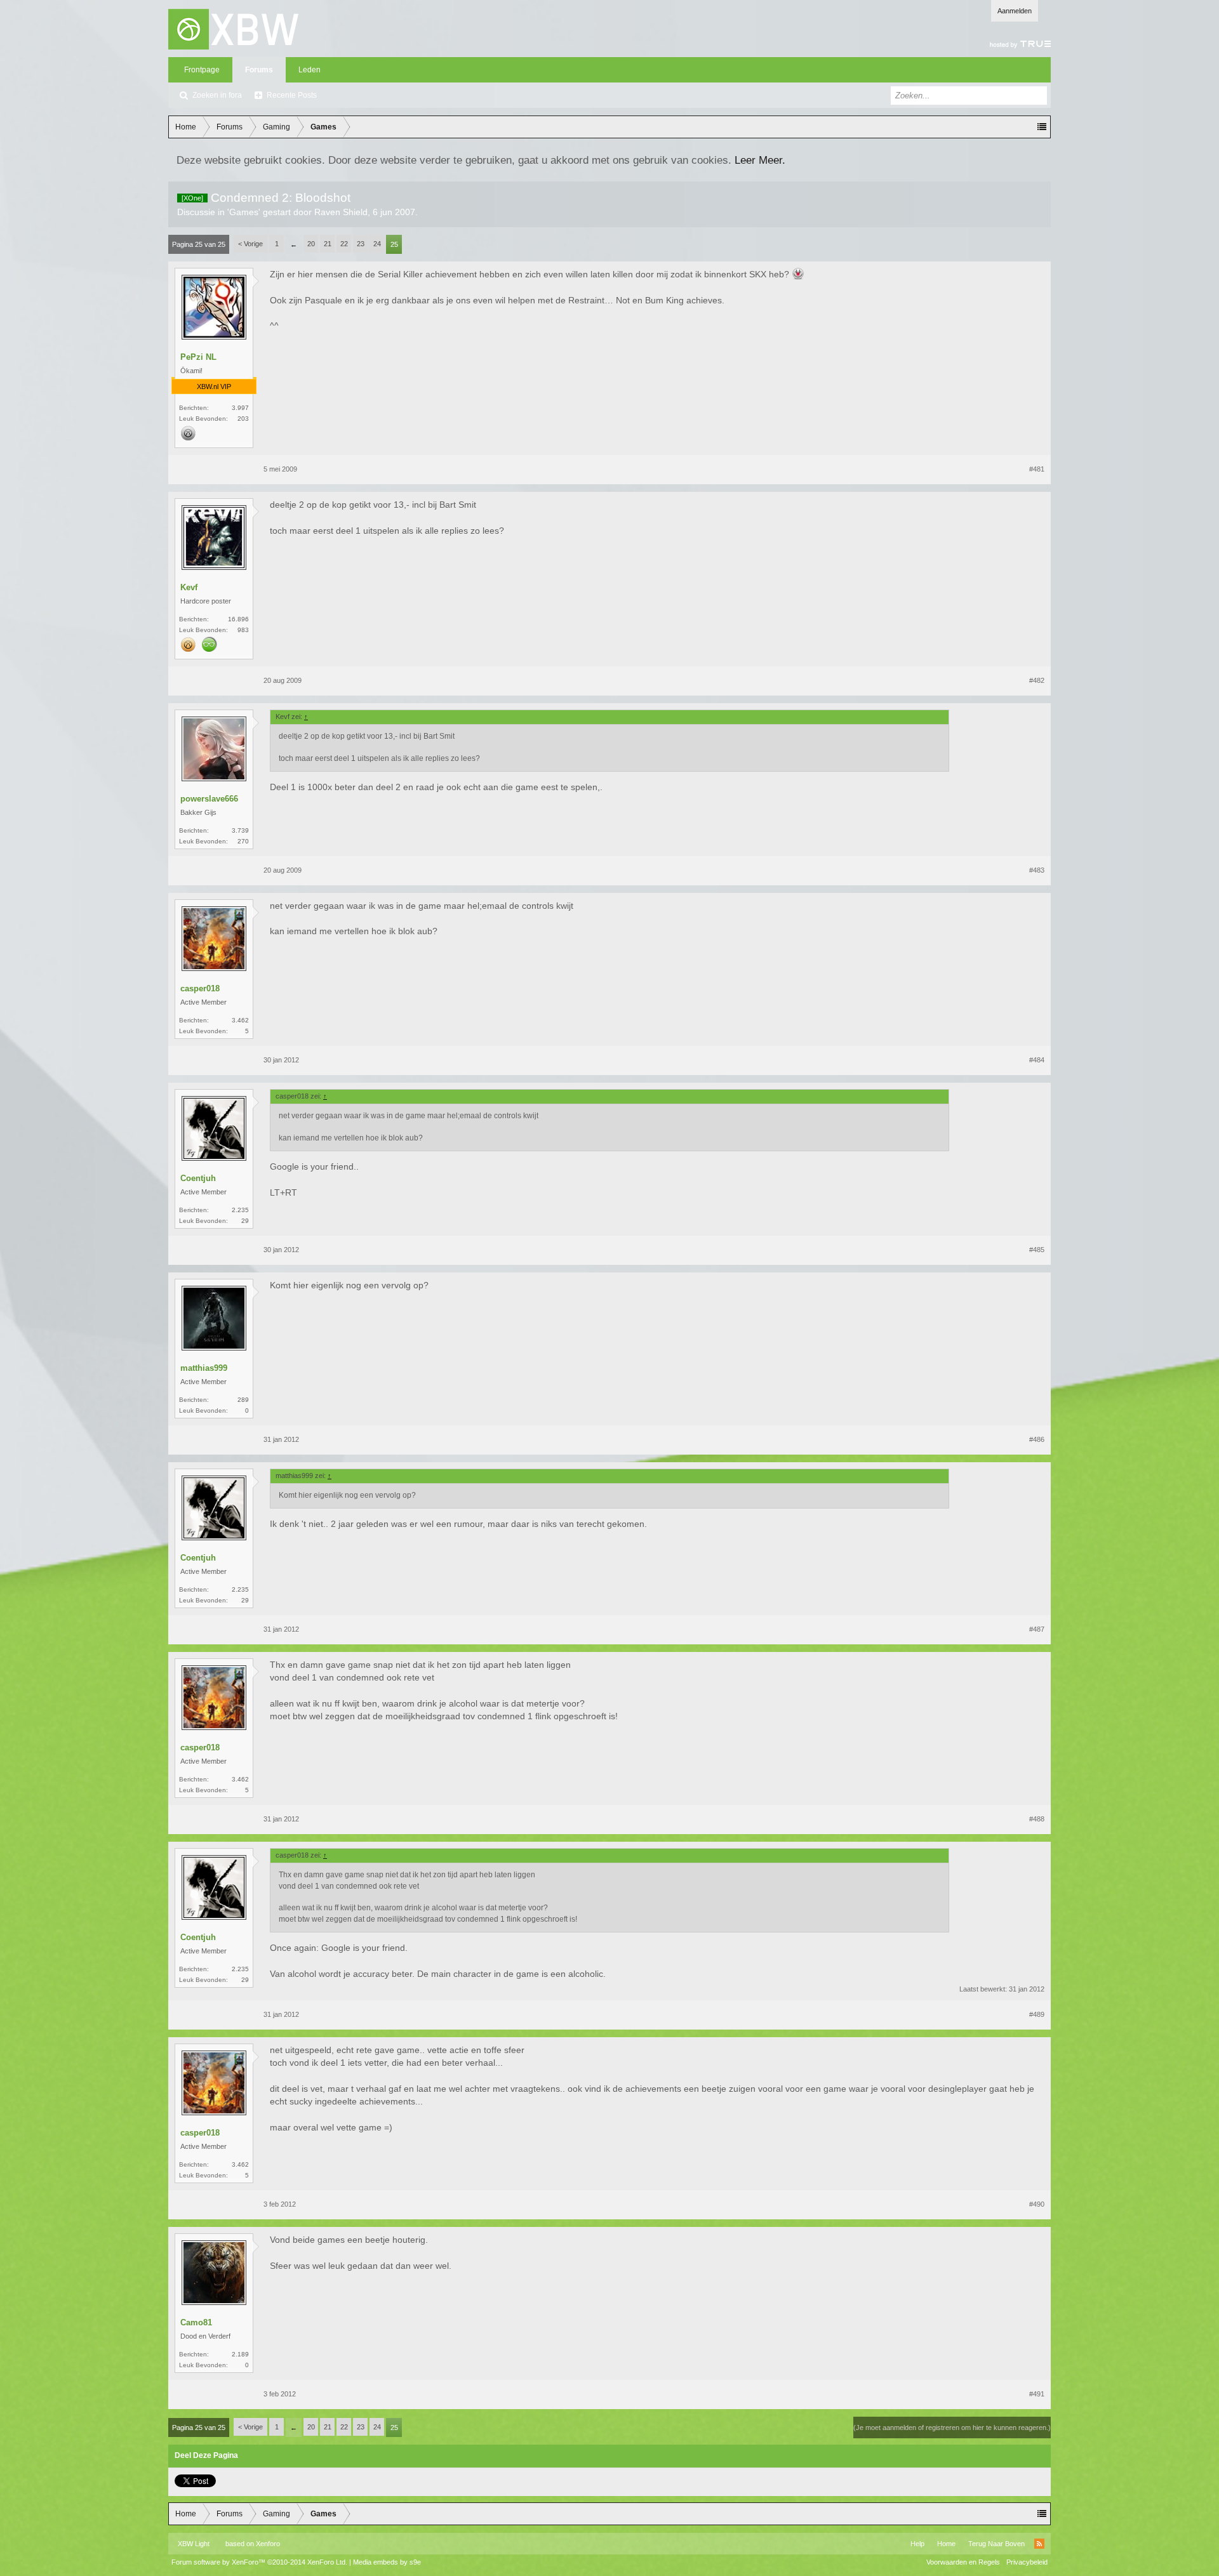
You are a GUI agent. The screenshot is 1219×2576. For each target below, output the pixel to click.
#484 (1037, 1060)
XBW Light (194, 2544)
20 (311, 244)
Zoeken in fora (217, 95)
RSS (1039, 2544)
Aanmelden (1015, 11)
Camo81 (196, 2322)
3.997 (240, 408)
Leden (310, 70)
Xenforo (268, 2544)
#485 (1037, 1250)
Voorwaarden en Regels (963, 2562)
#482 (1037, 680)
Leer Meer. (760, 160)
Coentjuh (198, 1178)
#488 (1037, 1819)
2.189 (240, 2354)
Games (244, 212)
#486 (1037, 1439)
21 (328, 244)
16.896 (238, 619)
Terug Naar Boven (996, 2544)
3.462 (240, 1020)
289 (243, 1400)
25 (394, 244)
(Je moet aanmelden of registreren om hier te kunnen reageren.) (952, 2427)
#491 (1037, 2394)
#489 (1037, 2014)
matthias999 (204, 1368)
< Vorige (250, 244)
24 (377, 244)
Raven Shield (341, 212)
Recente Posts (292, 95)
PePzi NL (198, 357)
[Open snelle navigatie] (1042, 127)
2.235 (240, 1210)
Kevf (189, 587)
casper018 (200, 988)
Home (946, 2544)
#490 (1037, 2204)
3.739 (240, 830)
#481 (1037, 469)
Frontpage (202, 70)
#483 (1037, 870)
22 (344, 244)
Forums (259, 70)
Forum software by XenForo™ (259, 2562)
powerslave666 (209, 799)
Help (917, 2544)
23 (361, 244)
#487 (1037, 1629)
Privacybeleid (1027, 2562)
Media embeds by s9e (387, 2562)
